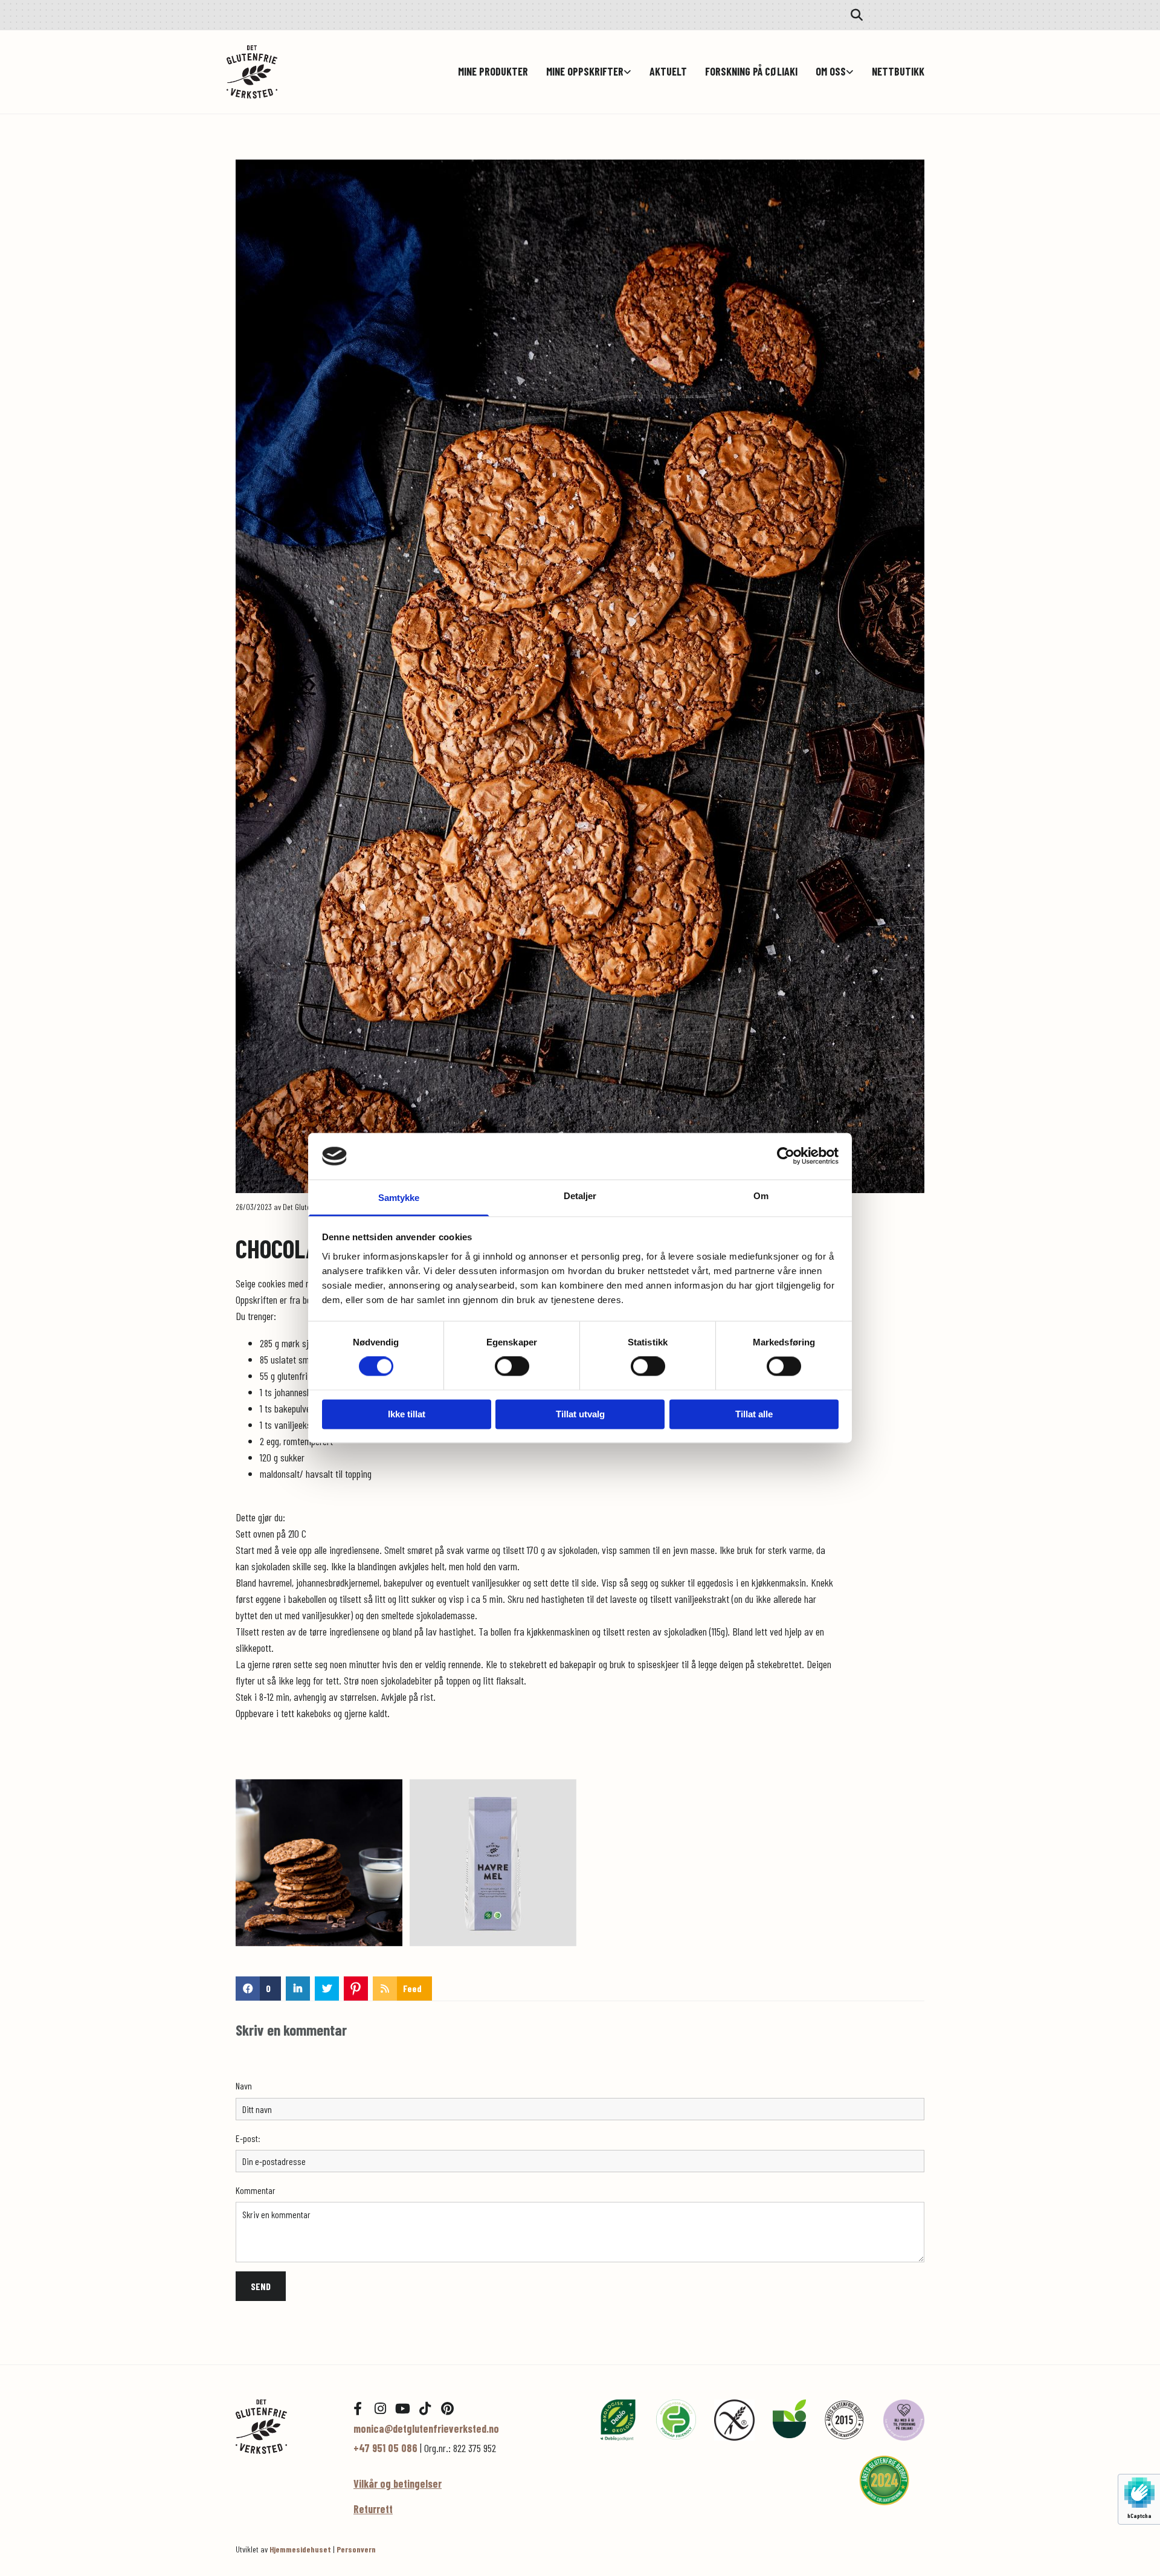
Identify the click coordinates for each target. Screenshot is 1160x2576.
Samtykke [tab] (399, 1198)
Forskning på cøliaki (751, 72)
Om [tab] (761, 1196)
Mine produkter (493, 72)
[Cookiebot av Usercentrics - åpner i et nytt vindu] (786, 1156)
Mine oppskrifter (585, 72)
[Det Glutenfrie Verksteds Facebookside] (358, 2409)
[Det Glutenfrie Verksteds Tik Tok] (425, 2409)
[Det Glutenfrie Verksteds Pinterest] (447, 2409)
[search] (857, 15)
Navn (244, 2086)
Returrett (373, 2509)
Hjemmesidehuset (300, 2549)
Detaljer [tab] (580, 1196)
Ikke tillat (407, 1414)
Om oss (831, 72)
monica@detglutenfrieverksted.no (426, 2429)
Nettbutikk (898, 72)
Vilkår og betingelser (398, 2484)
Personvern (356, 2549)
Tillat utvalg (580, 1414)
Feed (412, 1988)
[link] (580, 72)
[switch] (512, 1367)
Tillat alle (754, 1414)
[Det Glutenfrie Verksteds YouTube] (402, 2409)
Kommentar (256, 2190)
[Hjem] (285, 2426)
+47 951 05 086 (385, 2448)
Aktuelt (668, 72)
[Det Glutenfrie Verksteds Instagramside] (380, 2409)
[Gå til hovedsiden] (285, 72)
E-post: (248, 2138)
